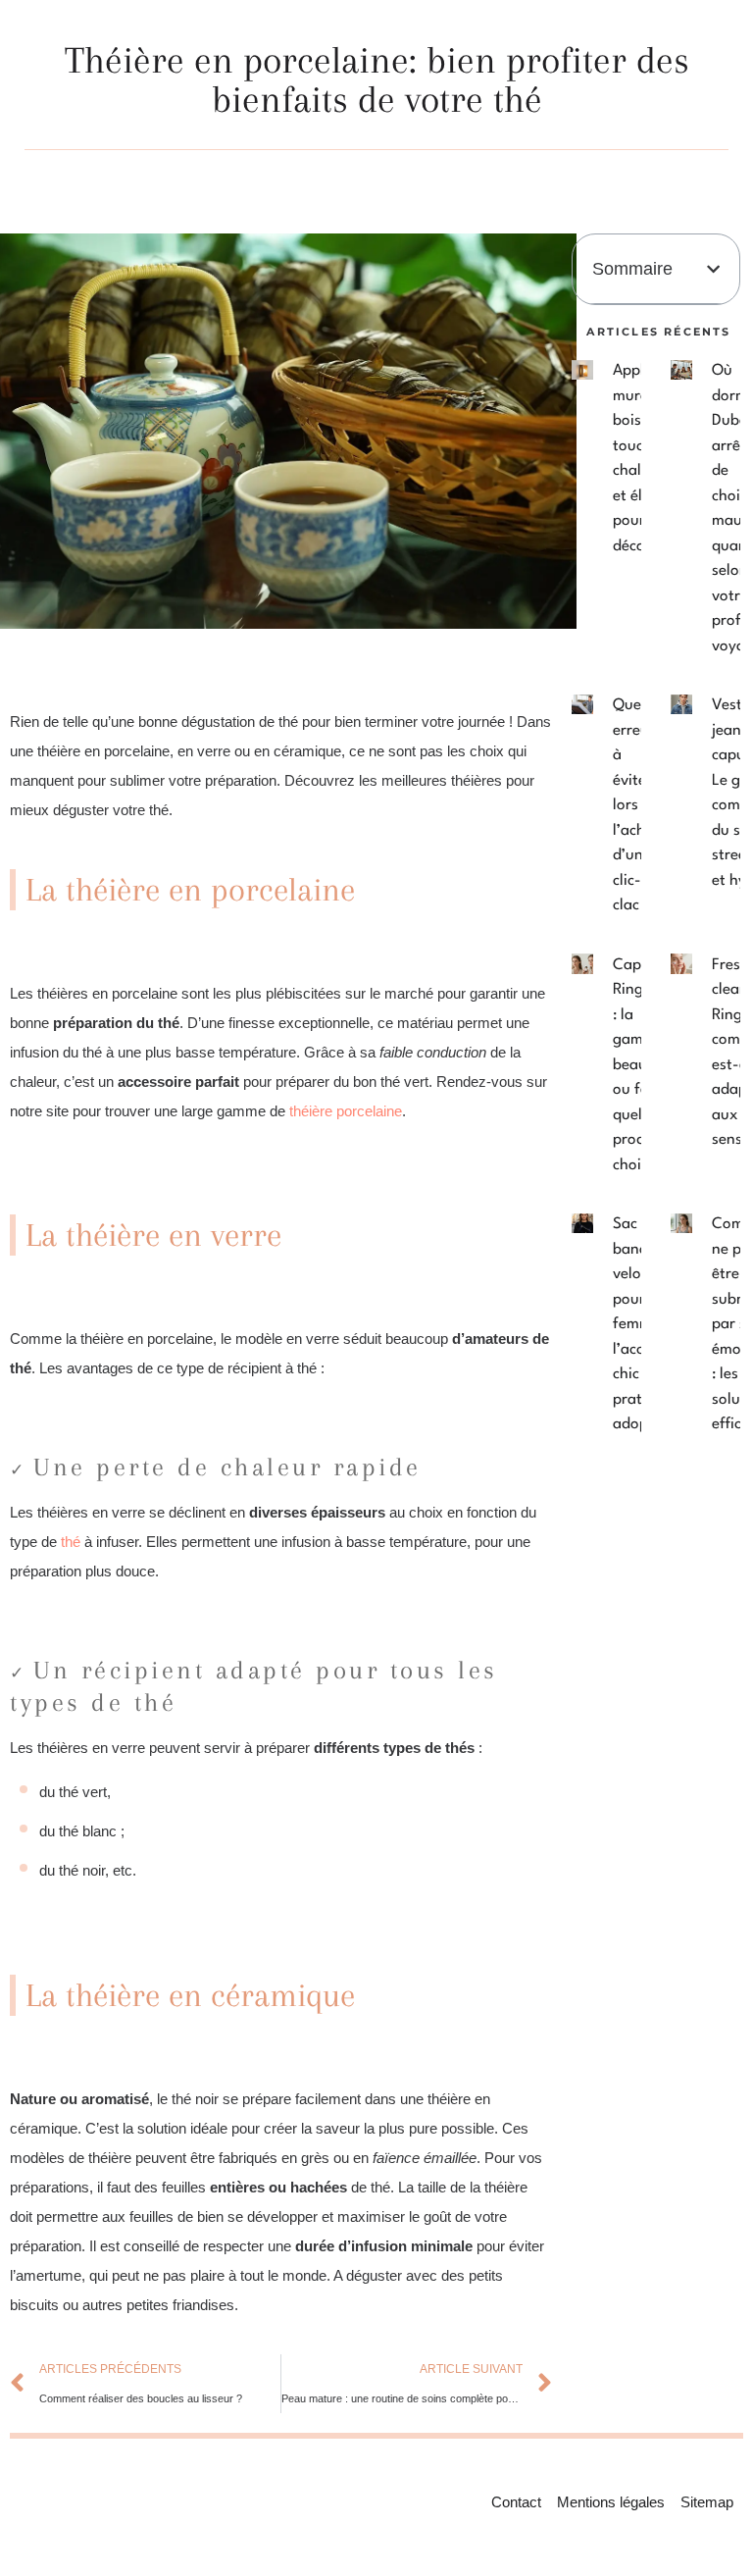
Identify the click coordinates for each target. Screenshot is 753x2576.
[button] (713, 269)
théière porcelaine (346, 1111)
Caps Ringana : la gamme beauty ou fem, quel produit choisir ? (641, 1065)
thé (69, 1542)
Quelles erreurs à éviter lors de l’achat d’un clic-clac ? (638, 805)
